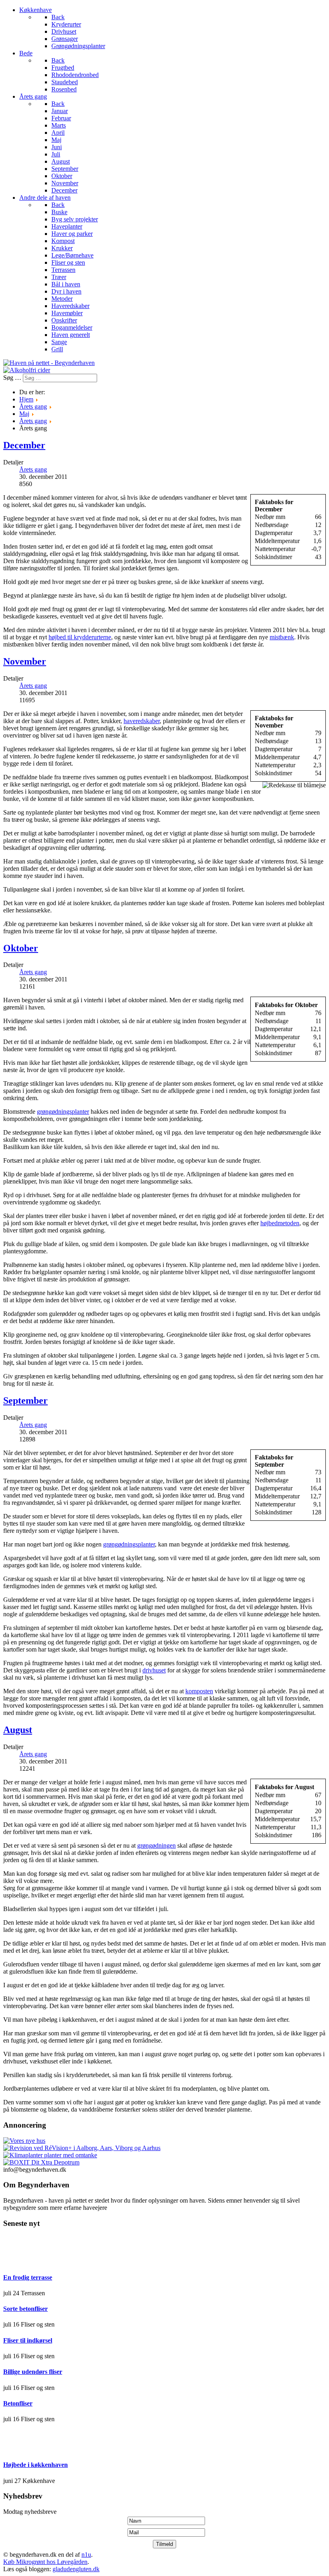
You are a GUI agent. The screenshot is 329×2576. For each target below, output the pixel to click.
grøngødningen (156, 1845)
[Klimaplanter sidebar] (50, 2155)
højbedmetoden (280, 1223)
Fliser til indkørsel (28, 2340)
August (18, 1730)
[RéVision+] (82, 2148)
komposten (199, 1691)
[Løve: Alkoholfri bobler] (27, 370)
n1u (86, 2555)
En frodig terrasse (28, 2277)
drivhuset (154, 1670)
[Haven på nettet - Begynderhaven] (49, 363)
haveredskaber (142, 721)
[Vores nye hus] (24, 2141)
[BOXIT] (41, 2162)
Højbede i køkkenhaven (36, 2465)
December (24, 445)
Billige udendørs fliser (33, 2372)
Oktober (21, 948)
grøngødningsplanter (63, 1112)
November (25, 661)
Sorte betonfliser (25, 2309)
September (25, 1400)
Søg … (12, 378)
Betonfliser (18, 2403)
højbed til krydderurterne (80, 637)
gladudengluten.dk (76, 2569)
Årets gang (33, 469)
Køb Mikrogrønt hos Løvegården (45, 2562)
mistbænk (282, 637)
